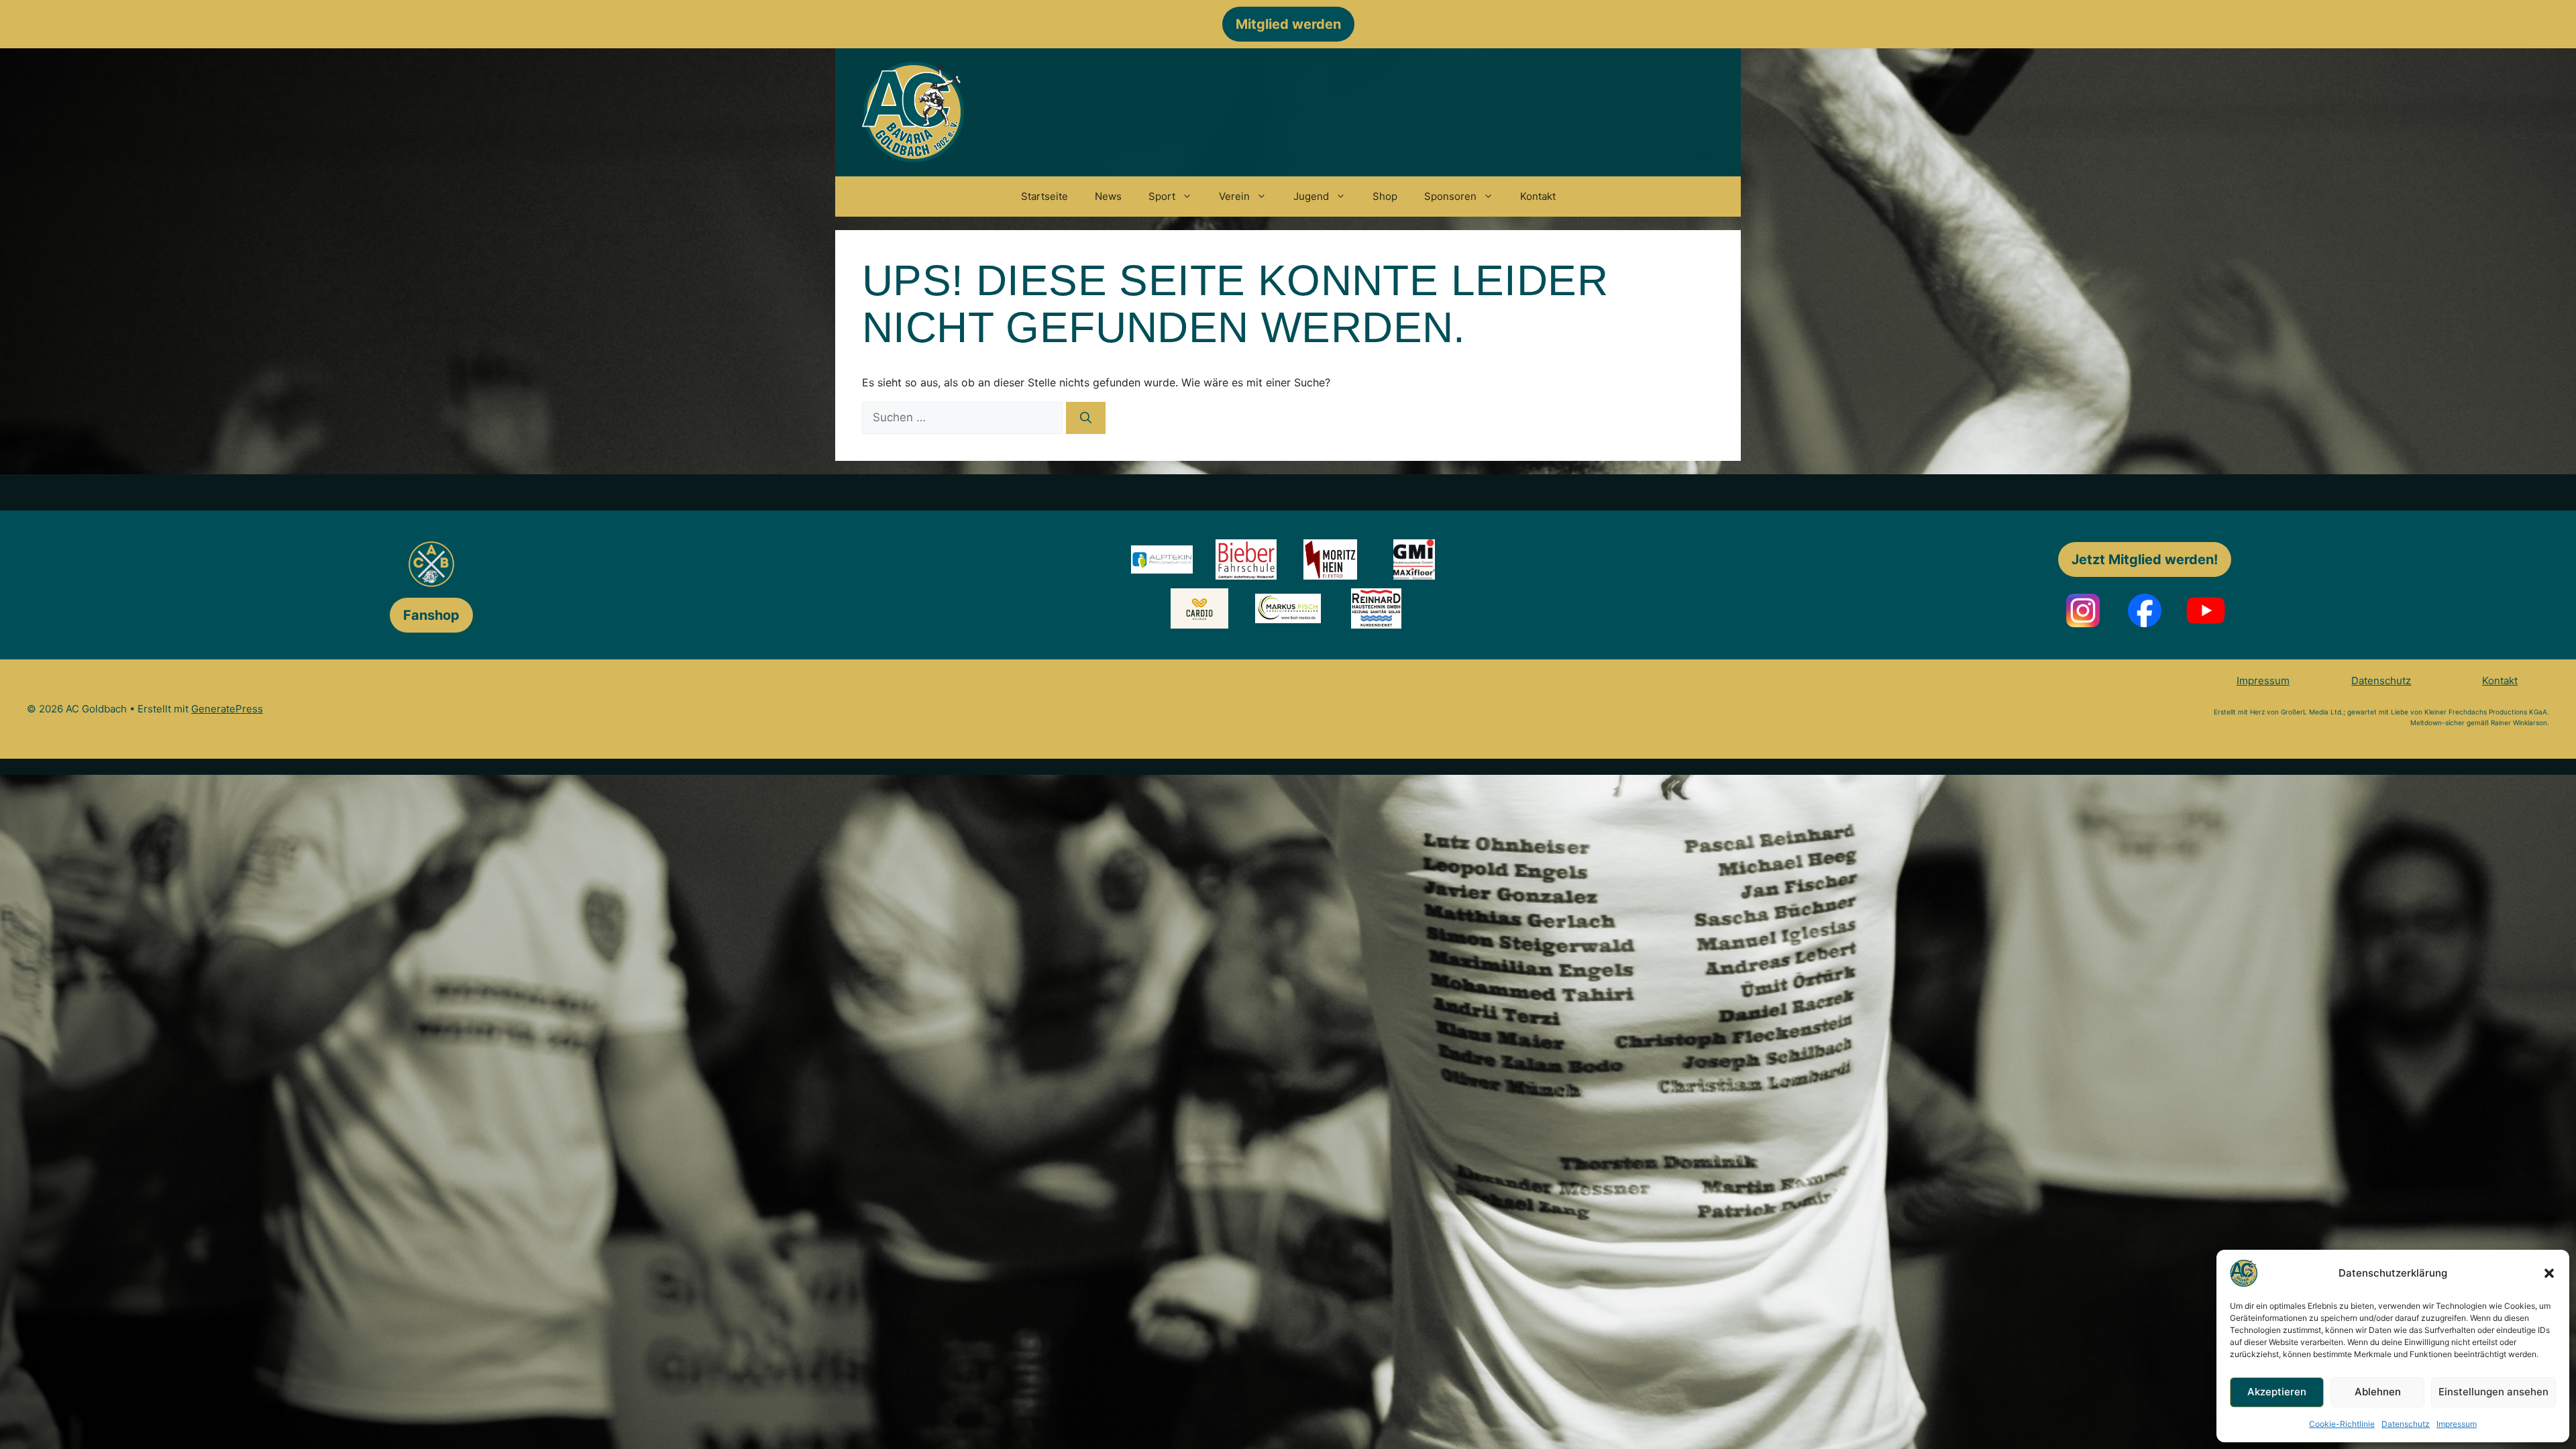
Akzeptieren (2277, 1392)
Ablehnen (2378, 1392)
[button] (2549, 1273)
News (1108, 196)
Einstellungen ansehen (2493, 1392)
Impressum (2457, 1424)
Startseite (1044, 196)
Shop (1385, 196)
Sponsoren (1450, 196)
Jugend (1311, 196)
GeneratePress (227, 709)
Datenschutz (2406, 1424)
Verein (1234, 196)
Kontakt (1538, 196)
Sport (1162, 196)
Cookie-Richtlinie (2342, 1424)
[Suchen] (1086, 418)
